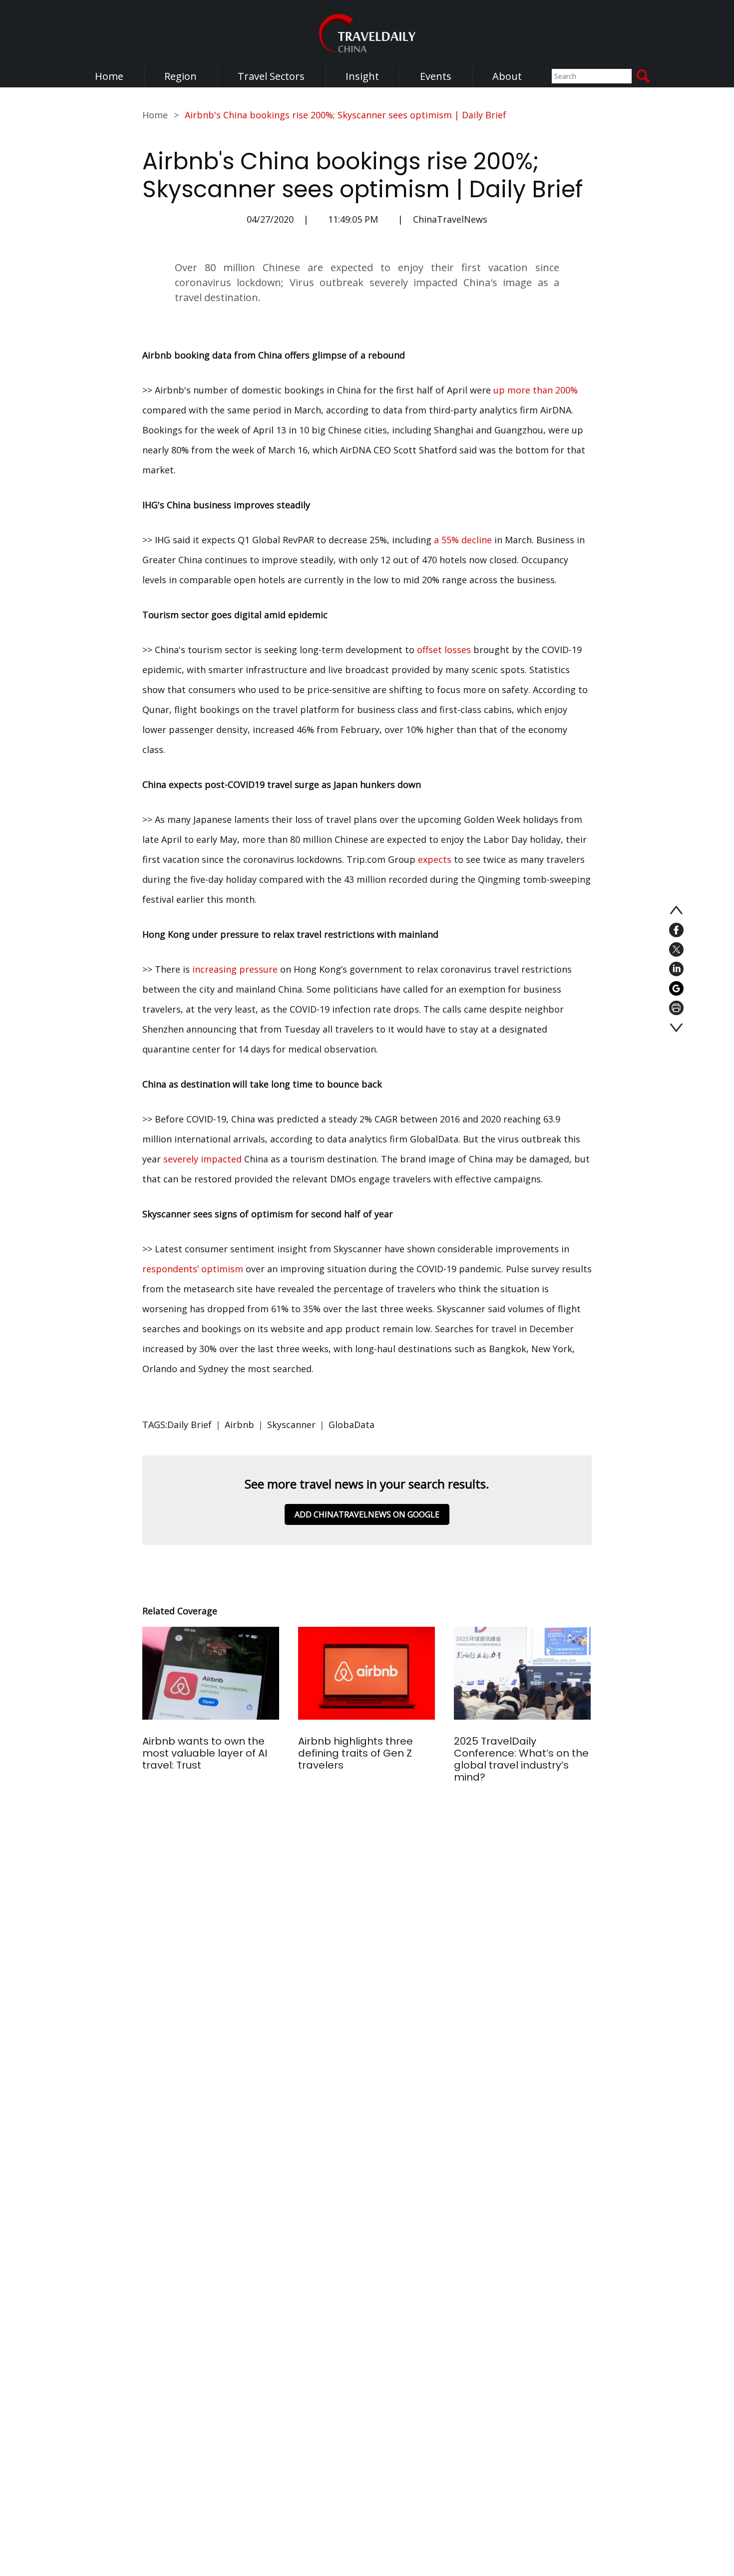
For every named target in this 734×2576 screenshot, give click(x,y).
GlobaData (352, 1425)
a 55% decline (463, 540)
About (507, 76)
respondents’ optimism (193, 1269)
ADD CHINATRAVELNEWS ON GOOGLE (367, 1514)
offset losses (444, 650)
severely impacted (202, 1159)
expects (435, 859)
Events (436, 76)
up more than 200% (536, 390)
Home (109, 76)
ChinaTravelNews (450, 219)
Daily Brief (189, 1425)
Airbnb (239, 1425)
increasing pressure (235, 969)
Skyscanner (291, 1425)
